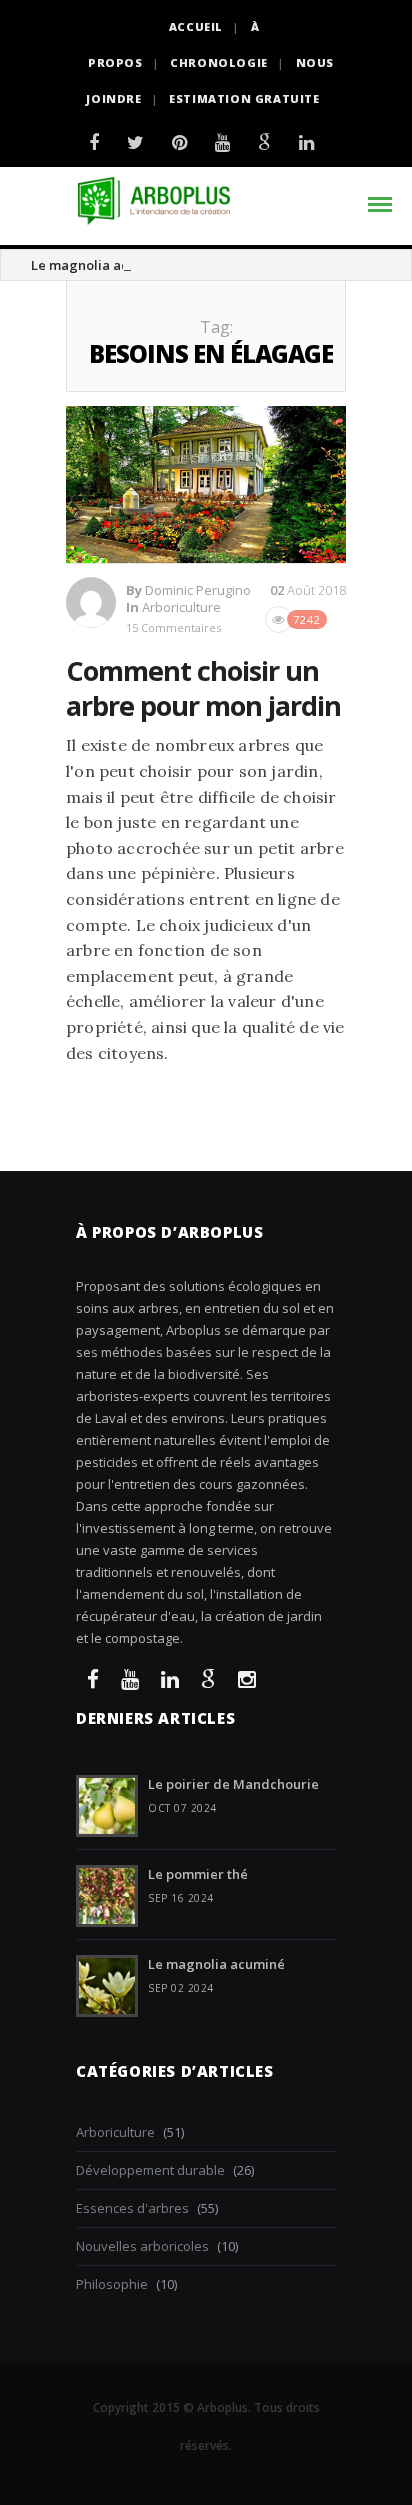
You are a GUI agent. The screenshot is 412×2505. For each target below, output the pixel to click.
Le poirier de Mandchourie (233, 1784)
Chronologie (219, 62)
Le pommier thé (198, 1874)
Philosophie (112, 2284)
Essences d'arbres (132, 2208)
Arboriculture (181, 607)
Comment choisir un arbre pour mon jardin (203, 688)
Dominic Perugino (198, 590)
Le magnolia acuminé (99, 265)
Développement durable (150, 2170)
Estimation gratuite (244, 98)
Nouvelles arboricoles (142, 2246)
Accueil (196, 26)
